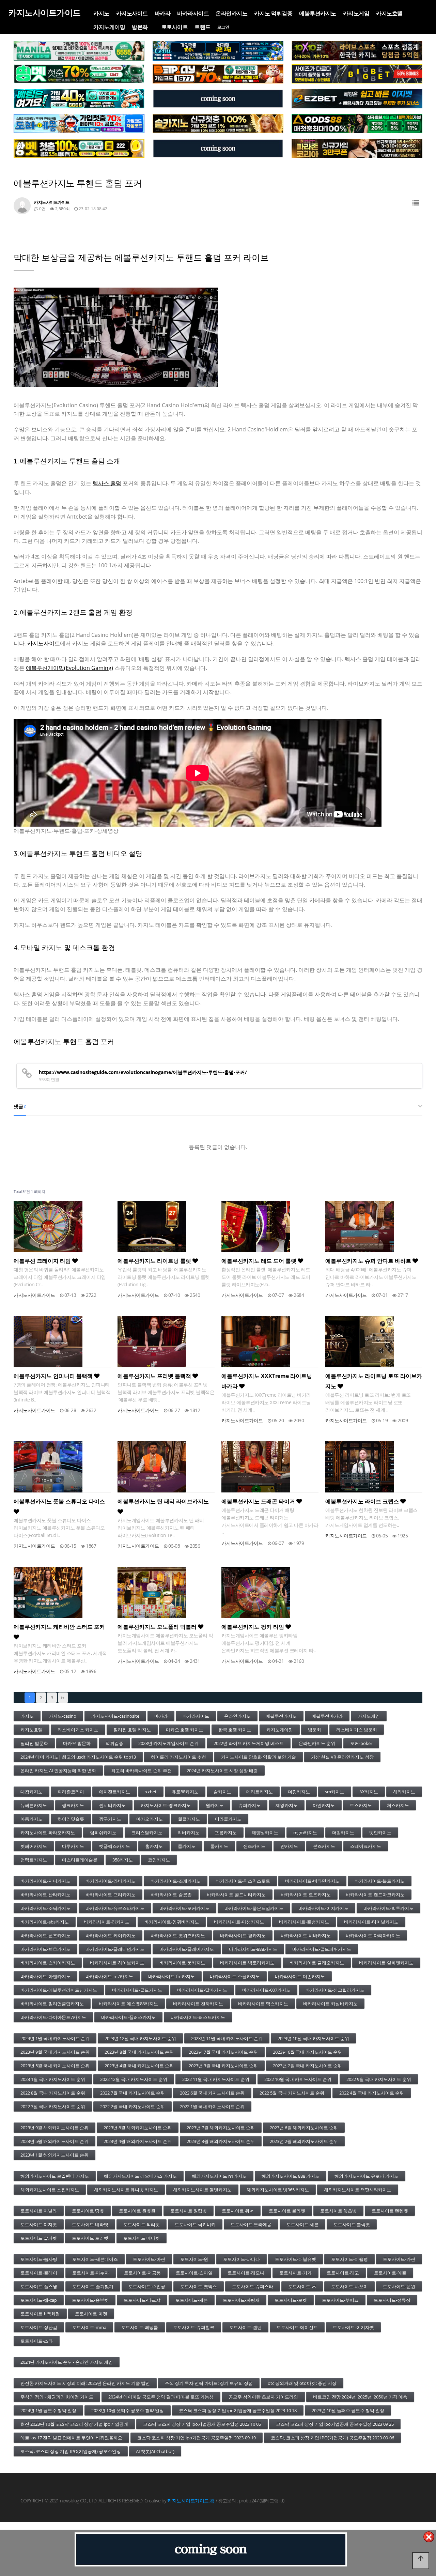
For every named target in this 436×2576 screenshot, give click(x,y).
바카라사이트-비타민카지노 (312, 1881)
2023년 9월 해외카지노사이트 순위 (54, 2128)
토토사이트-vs (302, 2286)
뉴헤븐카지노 (34, 1805)
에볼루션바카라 (327, 1716)
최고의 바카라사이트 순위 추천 (141, 1770)
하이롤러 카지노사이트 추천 (178, 1757)
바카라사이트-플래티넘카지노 (115, 1949)
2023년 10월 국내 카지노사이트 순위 (313, 2038)
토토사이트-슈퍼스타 (253, 2286)
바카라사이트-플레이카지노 (187, 1949)
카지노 (101, 13)
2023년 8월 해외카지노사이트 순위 (138, 2128)
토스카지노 (361, 1805)
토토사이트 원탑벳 (189, 2211)
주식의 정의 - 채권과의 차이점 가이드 (57, 2397)
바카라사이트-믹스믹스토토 (243, 1881)
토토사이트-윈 (194, 2259)
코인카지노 (159, 1860)
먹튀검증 (114, 1743)
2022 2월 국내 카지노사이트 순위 (133, 2106)
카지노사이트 (132, 13)
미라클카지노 (228, 1819)
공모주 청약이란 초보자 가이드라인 (263, 2397)
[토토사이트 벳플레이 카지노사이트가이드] (218, 74)
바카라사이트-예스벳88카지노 (128, 2004)
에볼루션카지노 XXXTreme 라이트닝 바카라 (267, 1381)
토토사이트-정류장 (392, 2300)
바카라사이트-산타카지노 (45, 1895)
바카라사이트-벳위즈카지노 (178, 1935)
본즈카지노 (324, 1846)
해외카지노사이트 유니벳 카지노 (126, 2190)
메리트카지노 (260, 1792)
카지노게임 (356, 13)
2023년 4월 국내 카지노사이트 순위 (139, 2066)
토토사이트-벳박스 (199, 2286)
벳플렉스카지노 (115, 1846)
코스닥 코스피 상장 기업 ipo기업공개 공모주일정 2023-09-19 (197, 2438)
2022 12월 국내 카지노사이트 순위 (134, 2079)
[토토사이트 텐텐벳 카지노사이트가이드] (357, 51)
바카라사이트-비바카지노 (306, 1935)
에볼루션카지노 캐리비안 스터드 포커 (59, 1627)
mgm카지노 (305, 1833)
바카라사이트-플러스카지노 (128, 2017)
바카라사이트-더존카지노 (300, 1976)
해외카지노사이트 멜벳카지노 (202, 2190)
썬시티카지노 (112, 1805)
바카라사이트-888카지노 (253, 1949)
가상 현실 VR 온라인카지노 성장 (342, 1757)
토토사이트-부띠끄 (340, 2300)
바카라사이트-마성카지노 (239, 1922)
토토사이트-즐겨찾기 (93, 2286)
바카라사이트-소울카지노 (235, 1976)
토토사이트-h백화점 (40, 2314)
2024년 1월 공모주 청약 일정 (48, 2410)
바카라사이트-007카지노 (266, 1990)
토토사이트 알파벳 (39, 2238)
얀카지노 (289, 1846)
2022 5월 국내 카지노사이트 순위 (292, 2093)
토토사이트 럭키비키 (195, 2224)
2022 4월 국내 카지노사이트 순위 (372, 2093)
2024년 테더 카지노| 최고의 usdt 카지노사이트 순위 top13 (78, 1757)
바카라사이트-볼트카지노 (380, 1881)
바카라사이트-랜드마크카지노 (375, 1895)
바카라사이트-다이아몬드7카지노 (53, 2017)
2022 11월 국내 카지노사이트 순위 (216, 2079)
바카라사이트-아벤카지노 (45, 1976)
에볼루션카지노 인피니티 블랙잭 (54, 1376)
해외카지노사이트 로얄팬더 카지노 (55, 2176)
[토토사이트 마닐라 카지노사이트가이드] (79, 51)
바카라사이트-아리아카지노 (373, 1935)
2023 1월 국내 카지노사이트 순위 (53, 2079)
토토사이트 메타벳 (142, 2238)
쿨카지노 (187, 1846)
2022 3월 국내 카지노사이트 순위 (53, 2106)
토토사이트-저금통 (142, 2273)
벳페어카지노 (34, 1846)
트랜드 (203, 27)
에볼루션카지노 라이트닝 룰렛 (155, 1261)
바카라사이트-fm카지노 (172, 1976)
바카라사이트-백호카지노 (45, 1949)
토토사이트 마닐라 (39, 2211)
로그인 (223, 27)
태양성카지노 (265, 1833)
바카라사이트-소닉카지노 (45, 1908)
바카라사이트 (193, 13)
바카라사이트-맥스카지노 (263, 2004)
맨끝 (63, 1698)
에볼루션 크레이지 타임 (43, 1261)
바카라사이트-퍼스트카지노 (198, 2017)
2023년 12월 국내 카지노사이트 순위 (140, 2038)
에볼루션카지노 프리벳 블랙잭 (155, 1376)
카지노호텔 (389, 13)
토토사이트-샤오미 (349, 2286)
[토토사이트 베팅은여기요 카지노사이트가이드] (79, 99)
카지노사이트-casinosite (115, 1716)
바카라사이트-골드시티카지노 (236, 1895)
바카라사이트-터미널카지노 (371, 1922)
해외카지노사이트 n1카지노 (219, 2176)
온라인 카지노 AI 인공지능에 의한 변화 (58, 1770)
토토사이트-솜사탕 (39, 2259)
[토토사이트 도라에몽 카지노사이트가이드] (79, 124)
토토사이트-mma (89, 2327)
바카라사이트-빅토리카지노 (247, 1963)
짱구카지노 (110, 1819)
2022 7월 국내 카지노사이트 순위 (133, 2093)
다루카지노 (73, 1846)
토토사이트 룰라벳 (287, 2211)
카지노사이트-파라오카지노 (48, 1833)
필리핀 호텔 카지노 (132, 1730)
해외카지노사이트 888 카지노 (291, 2176)
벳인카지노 (380, 1833)
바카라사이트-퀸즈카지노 (45, 1935)
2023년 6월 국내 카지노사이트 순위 (307, 2052)
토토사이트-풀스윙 (39, 2286)
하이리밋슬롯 (71, 1819)
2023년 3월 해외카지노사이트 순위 (221, 2141)
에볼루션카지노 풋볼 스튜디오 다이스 (59, 1501)
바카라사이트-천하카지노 (198, 2004)
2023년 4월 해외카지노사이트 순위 (138, 2141)
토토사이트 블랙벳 (352, 2224)
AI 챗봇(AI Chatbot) (155, 2451)
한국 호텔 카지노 (235, 1730)
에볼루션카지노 (318, 13)
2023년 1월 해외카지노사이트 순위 (54, 2155)
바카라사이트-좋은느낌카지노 (254, 1908)
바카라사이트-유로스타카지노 (115, 1908)
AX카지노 (369, 1792)
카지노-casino (63, 1716)
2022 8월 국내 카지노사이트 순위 (53, 2093)
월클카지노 (189, 1819)
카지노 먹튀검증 (273, 13)
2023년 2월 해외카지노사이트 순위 (304, 2141)
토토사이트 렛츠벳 (338, 2211)
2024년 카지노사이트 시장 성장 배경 (222, 1770)
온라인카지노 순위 (317, 1743)
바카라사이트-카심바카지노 (330, 2004)
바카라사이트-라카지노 (107, 1922)
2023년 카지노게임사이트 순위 (168, 1743)
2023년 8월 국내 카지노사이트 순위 (139, 2052)
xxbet (151, 1792)
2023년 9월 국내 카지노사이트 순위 (55, 2052)
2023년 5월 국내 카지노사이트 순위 (55, 2066)
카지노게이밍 (109, 27)
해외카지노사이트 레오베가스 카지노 (140, 2176)
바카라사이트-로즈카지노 (306, 1895)
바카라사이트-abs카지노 (45, 1922)
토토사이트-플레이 (39, 2273)
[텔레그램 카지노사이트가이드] (218, 99)
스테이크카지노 (366, 1846)
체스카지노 (398, 1805)
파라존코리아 (71, 1792)
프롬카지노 (226, 1833)
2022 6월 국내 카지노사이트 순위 (212, 2093)
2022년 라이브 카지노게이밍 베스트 (249, 1743)
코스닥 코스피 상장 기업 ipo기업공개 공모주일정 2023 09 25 (335, 2424)
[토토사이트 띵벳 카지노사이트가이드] (79, 74)
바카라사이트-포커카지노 (184, 1908)
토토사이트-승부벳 (90, 2300)
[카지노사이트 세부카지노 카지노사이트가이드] (218, 51)
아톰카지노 (32, 1819)
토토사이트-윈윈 (399, 2286)
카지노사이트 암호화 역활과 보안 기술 (259, 1757)
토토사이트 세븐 (302, 2224)
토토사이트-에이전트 (297, 2327)
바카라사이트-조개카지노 (176, 1881)
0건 (42, 209)
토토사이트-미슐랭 (349, 2259)
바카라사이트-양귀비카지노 (172, 1922)
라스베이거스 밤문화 (357, 1730)
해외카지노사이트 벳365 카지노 (278, 2190)
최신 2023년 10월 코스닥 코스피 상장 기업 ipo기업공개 (74, 2424)
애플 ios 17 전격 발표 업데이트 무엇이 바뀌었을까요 (71, 2438)
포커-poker (361, 1743)
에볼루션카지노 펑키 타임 (253, 1627)
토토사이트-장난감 (39, 2327)
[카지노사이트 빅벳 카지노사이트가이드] (357, 74)
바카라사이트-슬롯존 (171, 1895)
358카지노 (123, 1860)
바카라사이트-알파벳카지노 (386, 1963)
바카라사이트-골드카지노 (137, 1990)
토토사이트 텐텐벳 (390, 2211)
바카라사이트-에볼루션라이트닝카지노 (59, 1990)
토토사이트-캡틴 (245, 2327)
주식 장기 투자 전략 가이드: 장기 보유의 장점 (209, 2383)
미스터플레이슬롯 (80, 1860)
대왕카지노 (32, 1792)
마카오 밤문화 (77, 1743)
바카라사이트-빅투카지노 (388, 1908)
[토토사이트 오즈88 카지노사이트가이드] (357, 124)
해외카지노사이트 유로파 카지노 (367, 2176)
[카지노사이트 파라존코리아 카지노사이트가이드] (357, 149)
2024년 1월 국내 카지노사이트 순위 (55, 2038)
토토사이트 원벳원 (137, 2211)
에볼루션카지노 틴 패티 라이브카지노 (163, 1501)
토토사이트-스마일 (194, 2273)
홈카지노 (154, 1846)
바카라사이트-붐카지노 (182, 1963)
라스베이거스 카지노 (78, 1730)
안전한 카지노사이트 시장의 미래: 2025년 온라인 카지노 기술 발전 (85, 2383)
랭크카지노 (73, 1805)
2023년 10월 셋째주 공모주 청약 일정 (128, 2410)
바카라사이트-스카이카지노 (48, 1963)
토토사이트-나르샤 (142, 2300)
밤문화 (140, 27)
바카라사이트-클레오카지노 (317, 1963)
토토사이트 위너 (238, 2211)
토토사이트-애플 (390, 2273)
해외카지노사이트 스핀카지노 (50, 2190)
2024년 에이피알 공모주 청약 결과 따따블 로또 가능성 (161, 2397)
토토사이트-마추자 (91, 2273)
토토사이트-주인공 (147, 2286)
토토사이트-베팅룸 (140, 2327)
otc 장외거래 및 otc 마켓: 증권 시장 (302, 2383)
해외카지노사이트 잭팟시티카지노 (358, 2190)
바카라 (163, 13)
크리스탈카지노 (147, 1833)
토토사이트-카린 (399, 2259)
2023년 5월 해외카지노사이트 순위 (54, 2141)
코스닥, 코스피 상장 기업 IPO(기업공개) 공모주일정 (71, 2451)
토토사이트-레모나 (246, 2273)
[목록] (416, 203)
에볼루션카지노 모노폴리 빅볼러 (158, 1627)
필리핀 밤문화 (34, 1743)
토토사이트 (175, 27)
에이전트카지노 (115, 1792)
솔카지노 (222, 1792)
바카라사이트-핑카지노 (243, 1935)
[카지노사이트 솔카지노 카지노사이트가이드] (218, 124)
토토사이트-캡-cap (39, 2300)
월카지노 (215, 1805)
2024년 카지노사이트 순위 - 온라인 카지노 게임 (67, 2362)
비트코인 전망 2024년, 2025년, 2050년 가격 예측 (360, 2397)
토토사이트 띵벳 (88, 2211)
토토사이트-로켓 (291, 2300)
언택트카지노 (34, 1860)
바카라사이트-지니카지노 (45, 1881)
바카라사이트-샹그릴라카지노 (335, 1990)
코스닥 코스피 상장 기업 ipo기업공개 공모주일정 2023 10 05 (202, 2424)
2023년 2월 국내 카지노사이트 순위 (307, 2066)
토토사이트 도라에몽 (251, 2224)
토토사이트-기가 (295, 2273)
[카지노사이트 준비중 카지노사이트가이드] (211, 2549)
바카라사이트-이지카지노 (323, 1908)
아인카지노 (324, 1805)
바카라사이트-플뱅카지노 (304, 1922)
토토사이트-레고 (343, 2273)
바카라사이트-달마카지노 (202, 1990)
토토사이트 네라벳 (90, 2224)
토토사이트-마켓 (91, 2314)
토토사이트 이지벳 (39, 2224)
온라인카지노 (231, 13)
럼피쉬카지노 (103, 1833)
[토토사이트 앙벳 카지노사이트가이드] (79, 149)
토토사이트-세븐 (192, 2300)
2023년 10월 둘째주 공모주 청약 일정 (348, 2410)
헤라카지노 (404, 1792)
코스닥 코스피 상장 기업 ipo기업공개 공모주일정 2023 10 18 (238, 2410)
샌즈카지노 (254, 1846)
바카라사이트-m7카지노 (109, 1976)
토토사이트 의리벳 (142, 2224)
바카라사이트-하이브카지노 (117, 1963)
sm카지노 (335, 1792)
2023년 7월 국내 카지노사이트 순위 (223, 2052)
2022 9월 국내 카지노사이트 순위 (379, 2079)
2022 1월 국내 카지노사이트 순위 (212, 2106)
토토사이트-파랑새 (241, 2300)
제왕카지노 (287, 1805)
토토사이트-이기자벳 (353, 2327)
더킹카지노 (299, 1792)
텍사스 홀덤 (107, 483)
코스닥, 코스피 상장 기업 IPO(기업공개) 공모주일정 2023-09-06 (332, 2438)
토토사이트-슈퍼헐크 (194, 2327)
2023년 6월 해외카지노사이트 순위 (304, 2128)
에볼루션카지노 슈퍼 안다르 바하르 (369, 1261)
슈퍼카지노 (250, 1805)
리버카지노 (189, 1833)
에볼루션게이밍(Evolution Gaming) (69, 668)
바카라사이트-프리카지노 (111, 1895)
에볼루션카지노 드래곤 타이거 (259, 1501)
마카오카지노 (150, 1819)
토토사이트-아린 (149, 2259)
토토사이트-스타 (37, 2341)
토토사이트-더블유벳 (295, 2259)
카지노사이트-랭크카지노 (166, 1805)
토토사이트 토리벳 (90, 2238)
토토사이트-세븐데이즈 (95, 2259)
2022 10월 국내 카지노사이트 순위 (298, 2079)
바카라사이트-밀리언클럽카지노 (52, 2004)
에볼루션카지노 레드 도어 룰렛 (260, 1261)
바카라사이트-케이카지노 (111, 1935)
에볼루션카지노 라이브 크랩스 (363, 1501)
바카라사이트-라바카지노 (111, 1881)
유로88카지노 (185, 1792)
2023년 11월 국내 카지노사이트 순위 (227, 2038)
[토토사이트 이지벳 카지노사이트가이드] (357, 99)
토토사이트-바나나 (242, 2259)
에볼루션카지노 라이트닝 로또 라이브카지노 (374, 1381)
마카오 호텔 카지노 (185, 1730)
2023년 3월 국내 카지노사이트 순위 (223, 2066)
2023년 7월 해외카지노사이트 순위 (221, 2128)
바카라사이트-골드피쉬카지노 (322, 1949)
